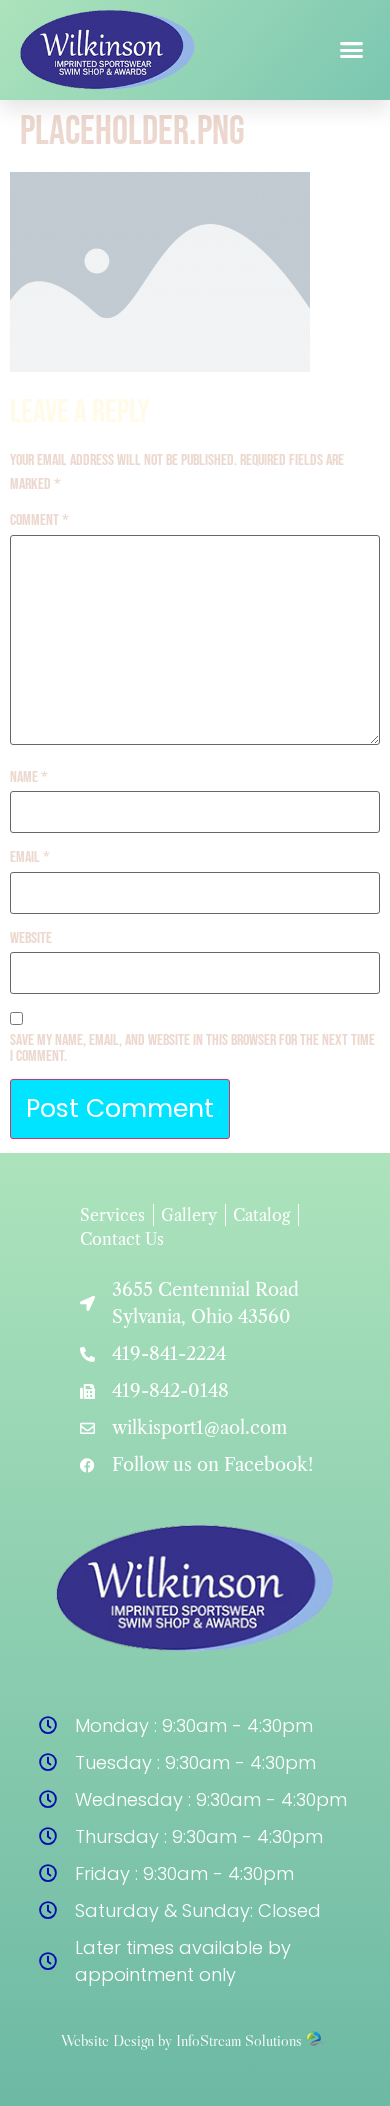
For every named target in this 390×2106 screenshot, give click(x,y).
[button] (352, 50)
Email (30, 858)
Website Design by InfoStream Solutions (181, 2040)
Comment (39, 521)
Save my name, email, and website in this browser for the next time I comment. (192, 1049)
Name (29, 778)
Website (31, 939)
